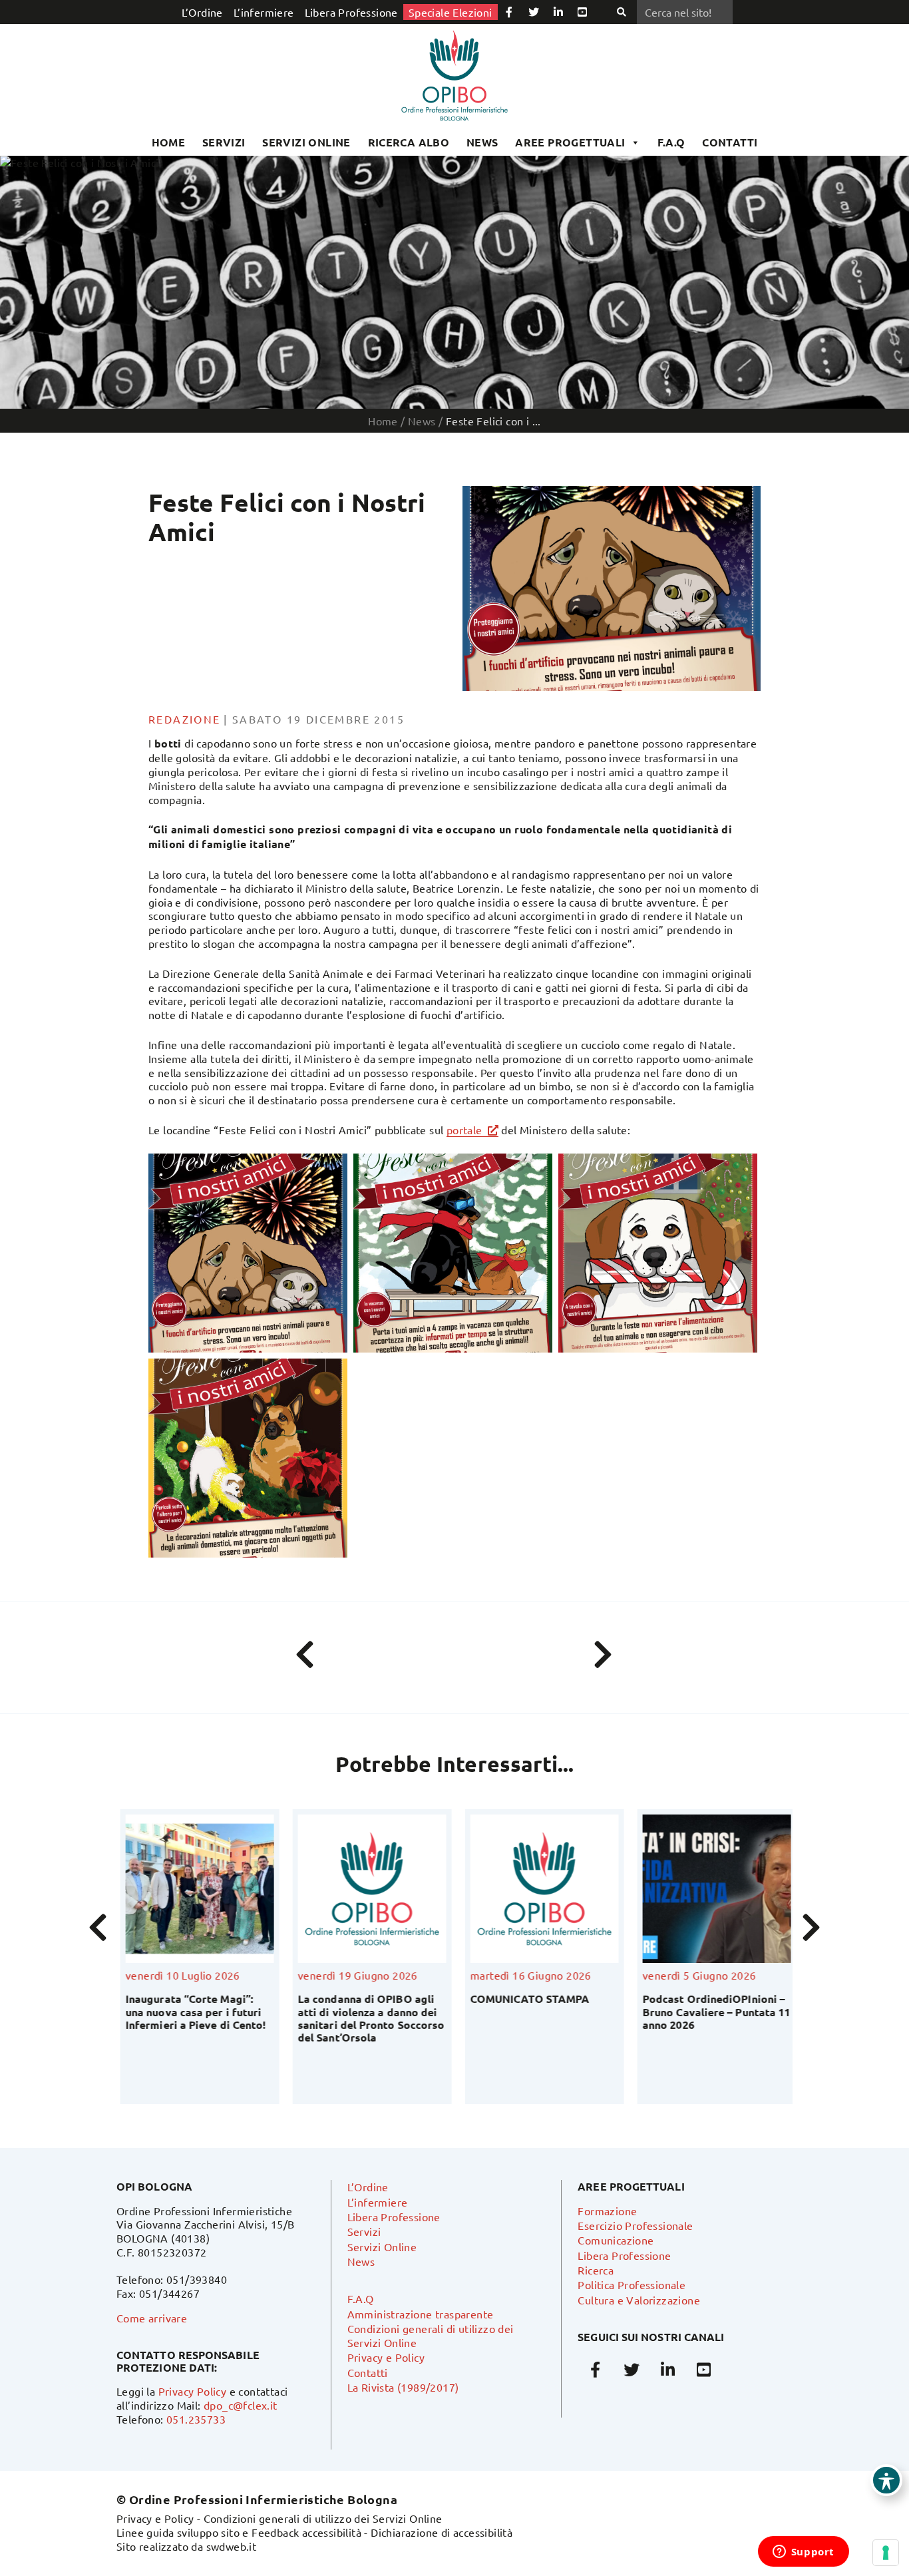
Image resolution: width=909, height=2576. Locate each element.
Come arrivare (152, 2318)
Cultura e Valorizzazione (639, 2300)
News (482, 142)
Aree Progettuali (570, 142)
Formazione (607, 2211)
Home (169, 142)
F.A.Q (671, 142)
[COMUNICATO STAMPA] (541, 1889)
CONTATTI (730, 142)
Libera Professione (351, 12)
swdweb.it (232, 2546)
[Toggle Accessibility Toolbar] (886, 2480)
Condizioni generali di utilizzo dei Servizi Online (323, 2518)
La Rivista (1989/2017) (403, 2387)
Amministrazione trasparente (421, 2314)
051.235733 (196, 2419)
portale (464, 1130)
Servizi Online (306, 142)
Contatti (368, 2372)
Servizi (224, 142)
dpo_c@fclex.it (241, 2405)
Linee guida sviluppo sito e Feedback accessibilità (239, 2532)
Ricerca (596, 2270)
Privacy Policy (193, 2391)
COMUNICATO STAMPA (526, 1999)
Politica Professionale (632, 2284)
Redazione (185, 719)
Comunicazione (616, 2240)
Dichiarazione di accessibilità (442, 2532)
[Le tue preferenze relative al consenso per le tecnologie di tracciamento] (886, 2553)
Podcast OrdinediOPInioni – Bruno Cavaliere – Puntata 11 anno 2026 (713, 2011)
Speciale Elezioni (451, 12)
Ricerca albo (409, 142)
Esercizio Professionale (635, 2225)
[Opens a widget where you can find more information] (803, 2553)
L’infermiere (264, 12)
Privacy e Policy (386, 2357)
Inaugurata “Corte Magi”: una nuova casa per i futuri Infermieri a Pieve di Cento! (192, 2011)
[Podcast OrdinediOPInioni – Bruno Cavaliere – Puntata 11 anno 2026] (713, 1889)
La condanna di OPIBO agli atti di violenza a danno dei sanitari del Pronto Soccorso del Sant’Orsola (367, 2018)
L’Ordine (202, 12)
